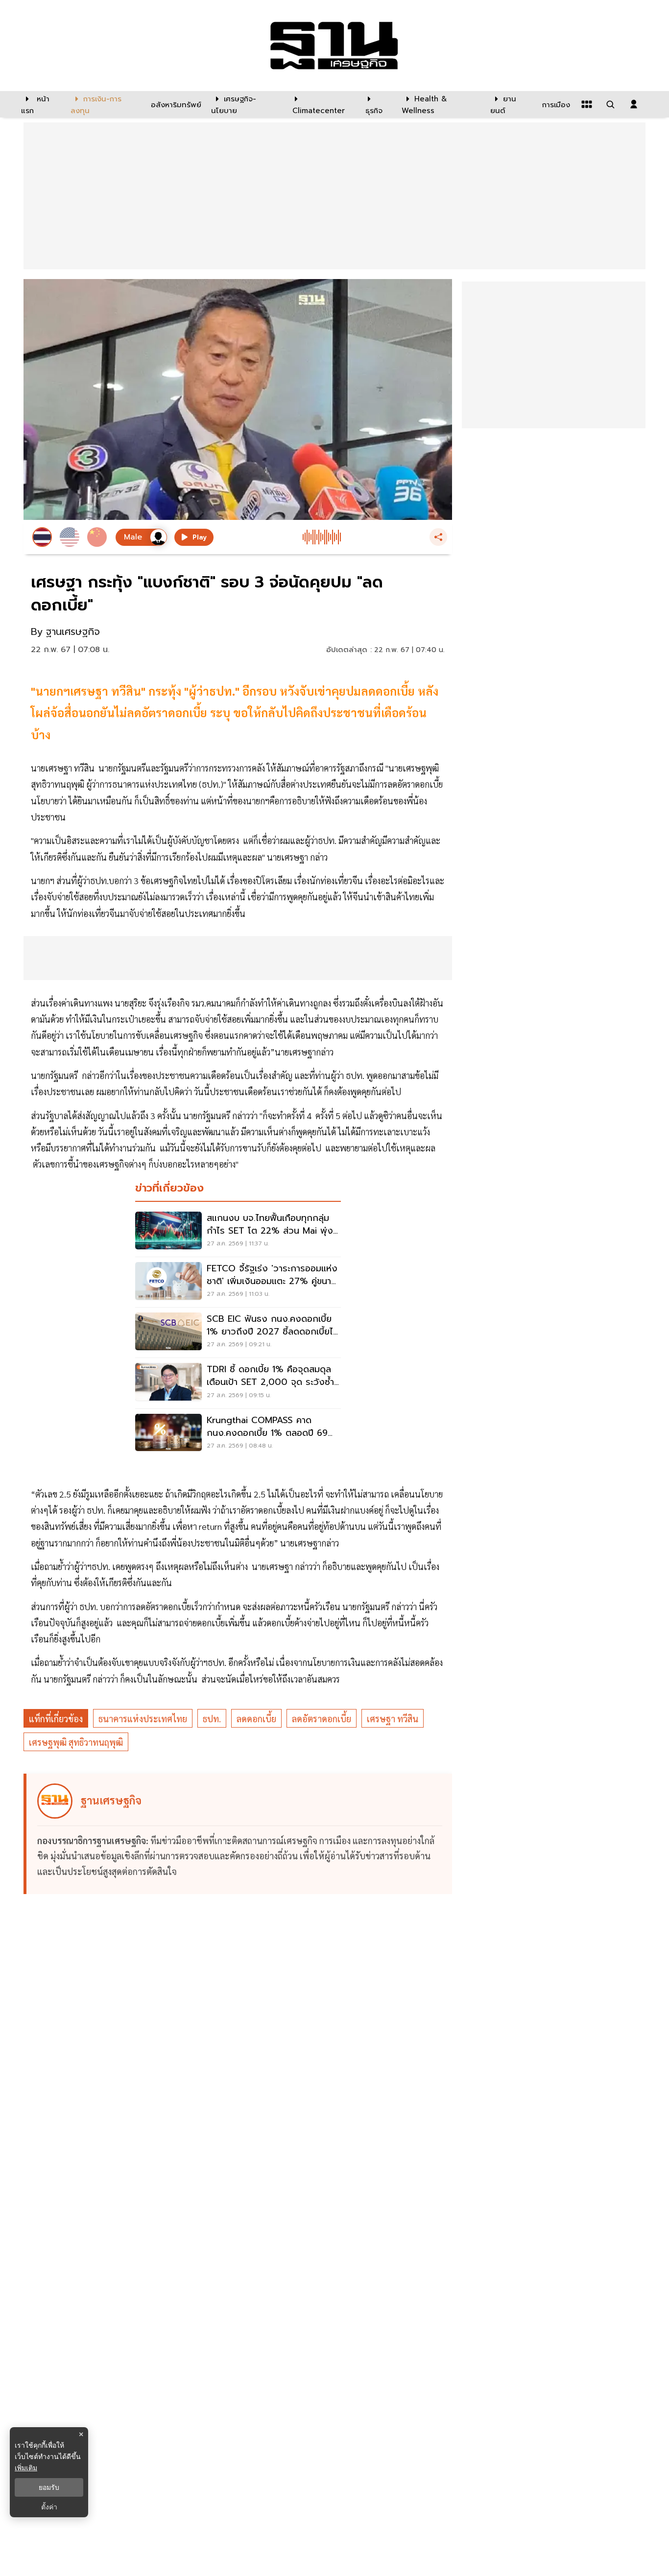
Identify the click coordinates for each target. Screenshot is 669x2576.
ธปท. (212, 1719)
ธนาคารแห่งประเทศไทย (143, 1719)
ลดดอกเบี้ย (256, 1719)
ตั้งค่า (49, 2507)
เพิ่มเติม (26, 2468)
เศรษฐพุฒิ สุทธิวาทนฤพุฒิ (76, 1742)
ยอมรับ (49, 2487)
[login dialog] (634, 104)
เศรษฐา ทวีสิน (393, 1719)
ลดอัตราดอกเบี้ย (322, 1719)
